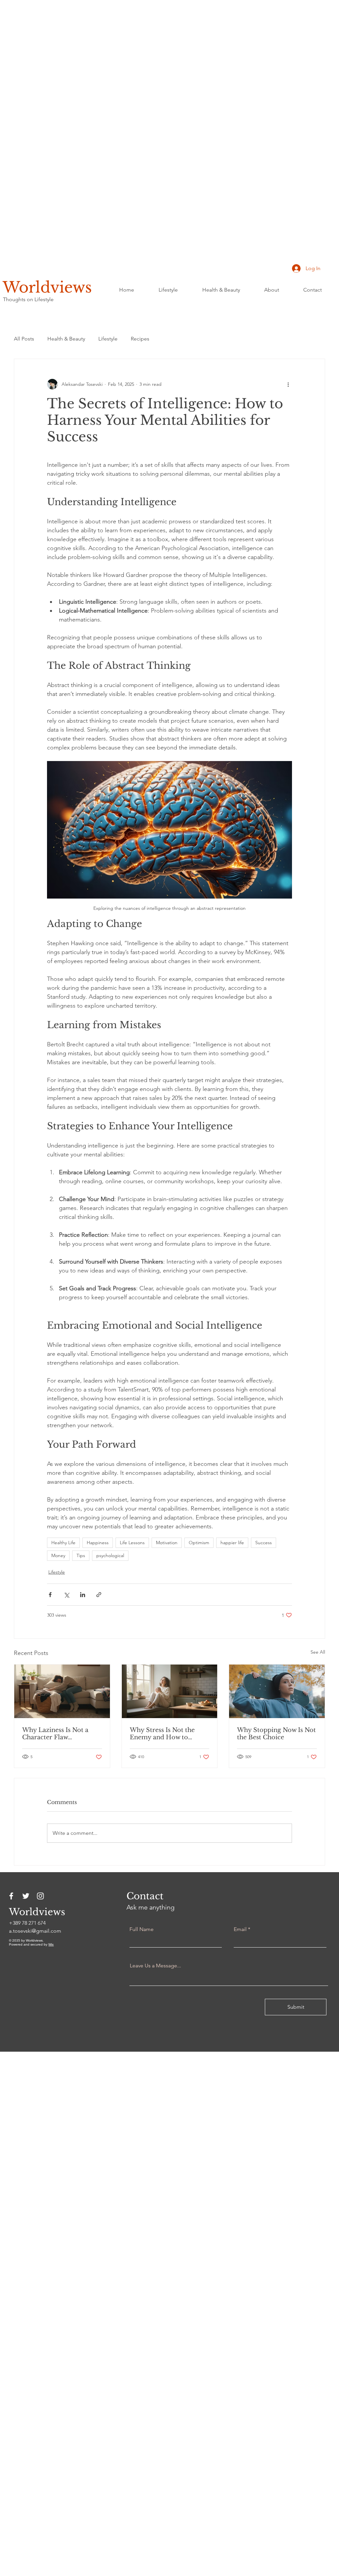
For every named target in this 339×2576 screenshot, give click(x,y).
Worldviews (47, 287)
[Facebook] (11, 1896)
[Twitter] (26, 1896)
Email (240, 1929)
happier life (232, 1543)
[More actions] (288, 384)
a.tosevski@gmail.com (35, 1931)
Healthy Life (63, 1543)
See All (318, 1652)
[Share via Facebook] (50, 1595)
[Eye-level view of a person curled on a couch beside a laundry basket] (62, 1691)
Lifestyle (108, 339)
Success (264, 1543)
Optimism (199, 1543)
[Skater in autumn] (277, 1691)
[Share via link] (99, 1595)
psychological (110, 1555)
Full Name (142, 1929)
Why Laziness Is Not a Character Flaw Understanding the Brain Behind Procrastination (60, 1734)
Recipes (140, 339)
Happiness (98, 1543)
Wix (51, 1944)
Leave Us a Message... (155, 1966)
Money (58, 1555)
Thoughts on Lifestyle (28, 299)
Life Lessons (132, 1543)
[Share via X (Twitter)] (66, 1595)
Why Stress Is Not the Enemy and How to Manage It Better (162, 1734)
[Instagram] (40, 1896)
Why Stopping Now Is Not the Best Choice (276, 1734)
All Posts (24, 339)
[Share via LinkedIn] (83, 1595)
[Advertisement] (169, 85)
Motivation (167, 1543)
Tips (81, 1555)
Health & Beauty (66, 339)
